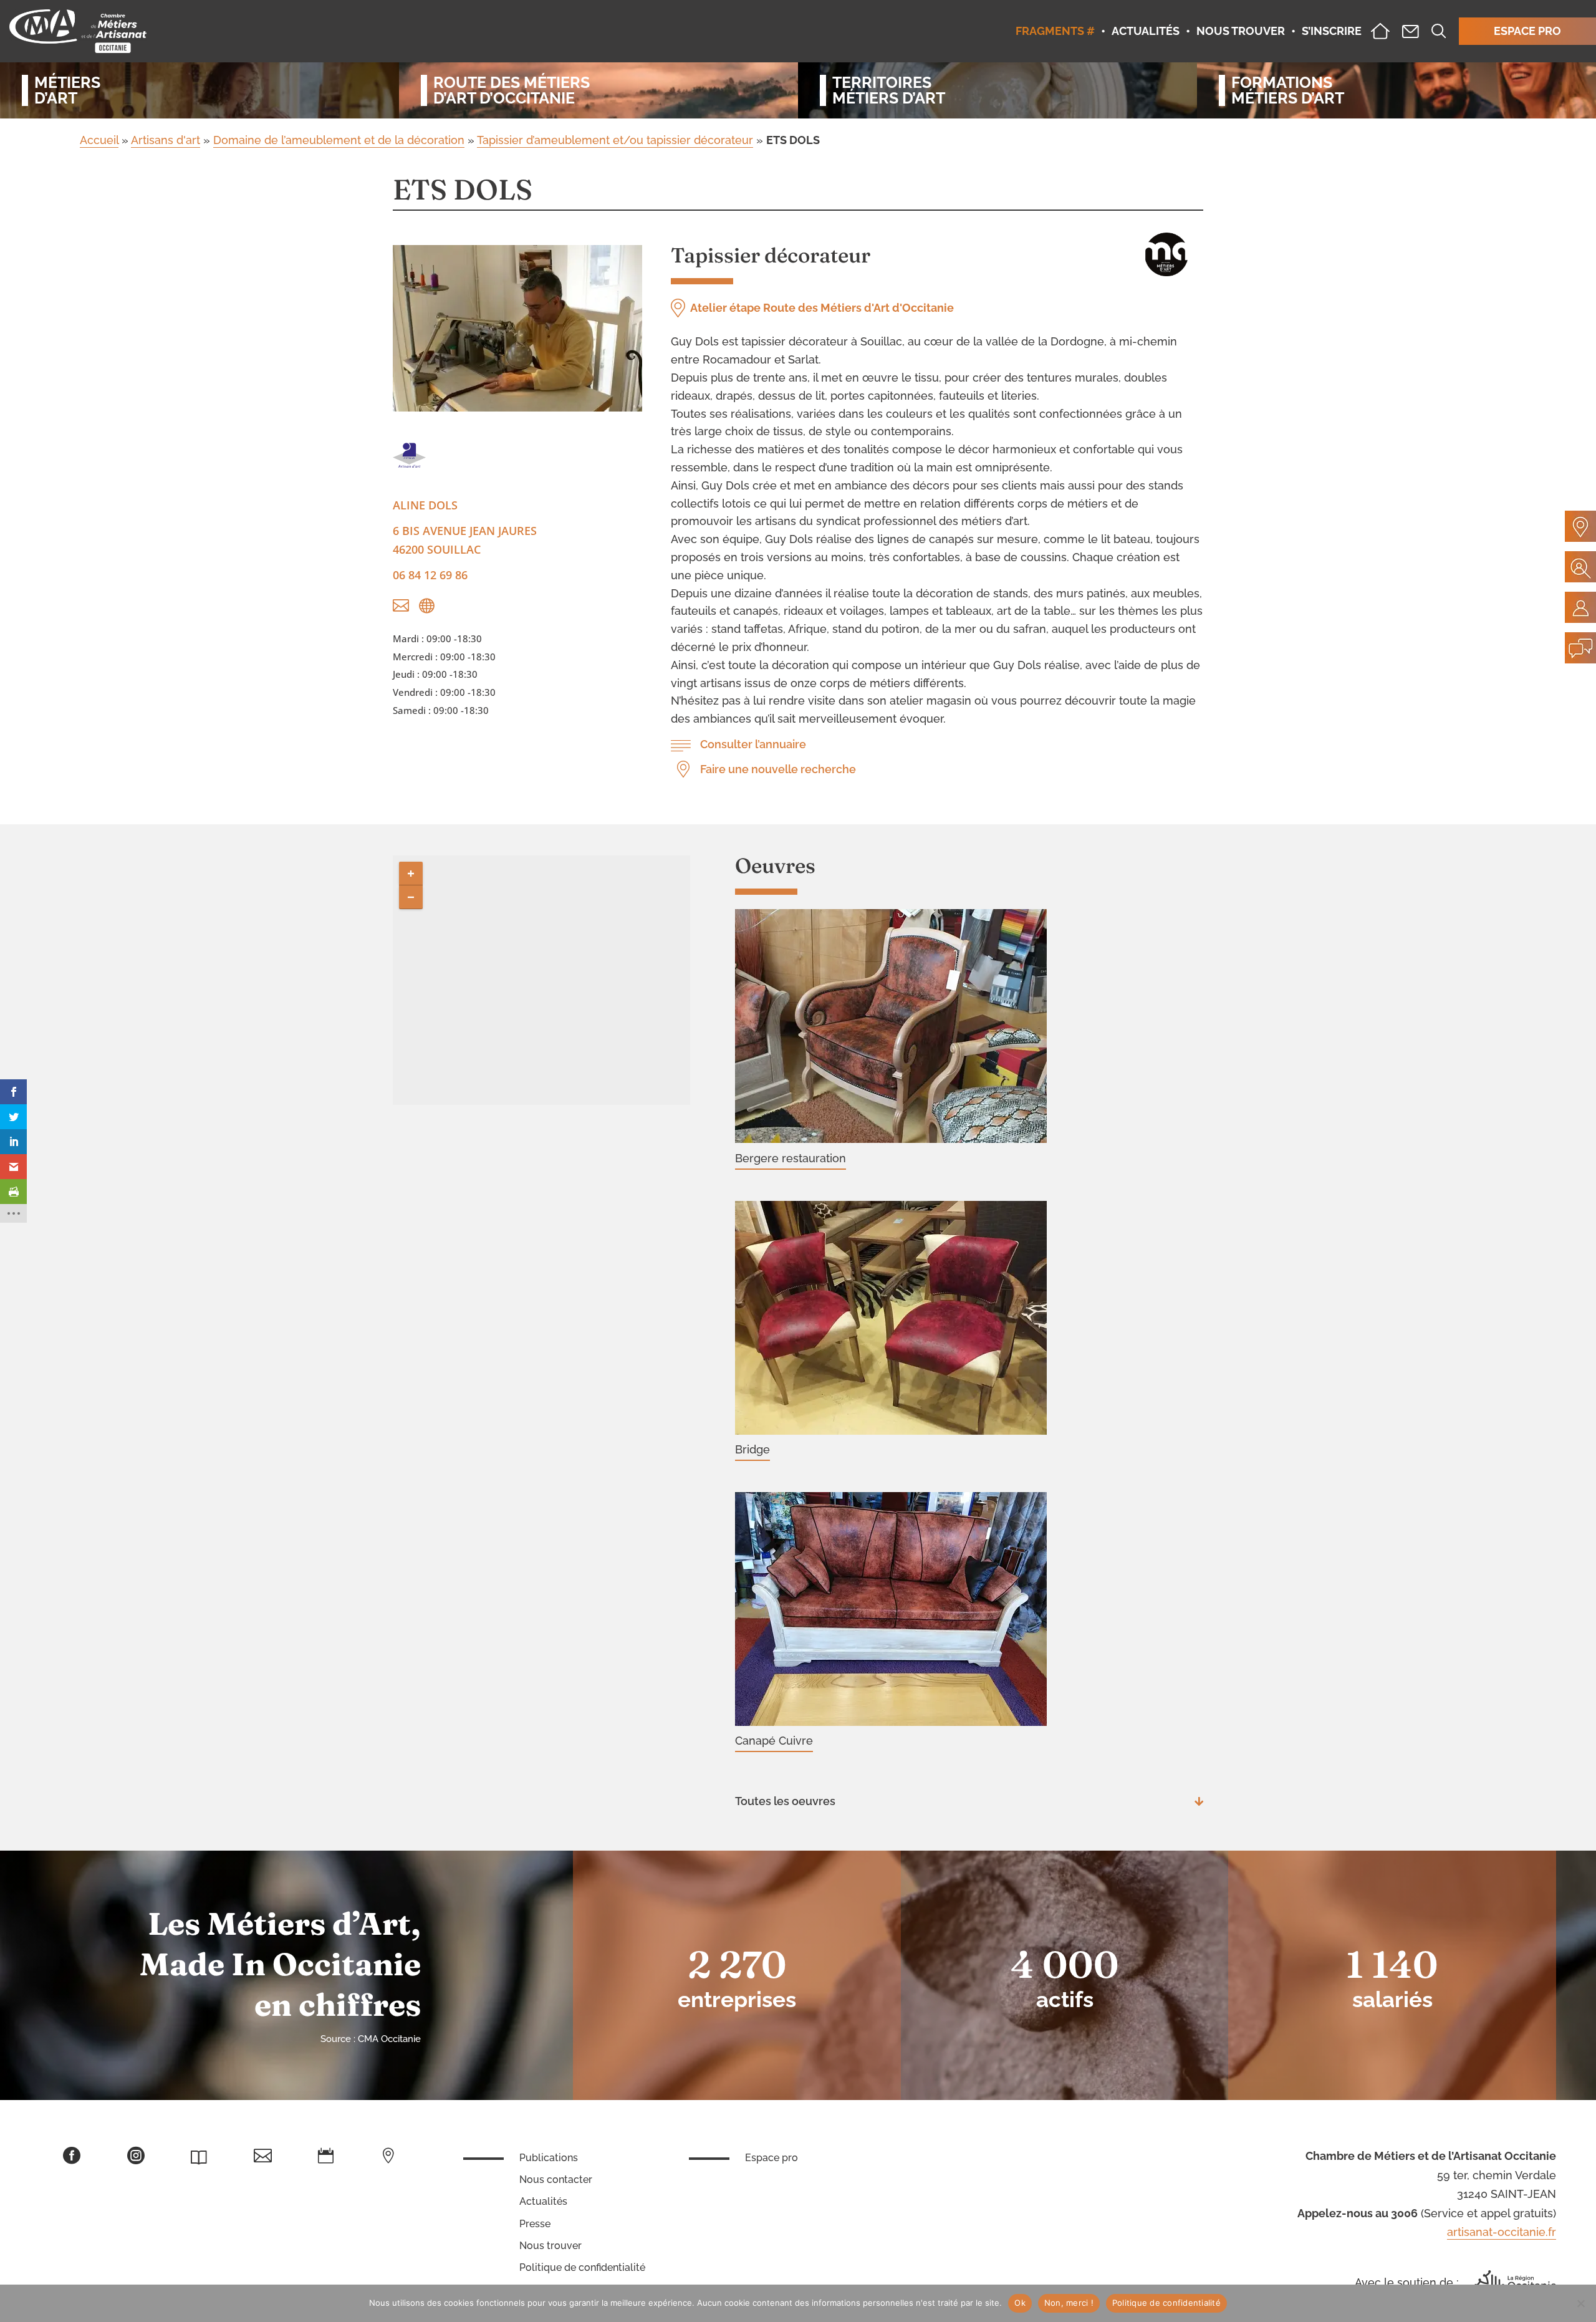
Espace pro (772, 2158)
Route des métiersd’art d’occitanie (512, 90)
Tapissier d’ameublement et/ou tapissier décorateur (615, 140)
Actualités (543, 2201)
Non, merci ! (1069, 2303)
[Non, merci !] (1580, 2303)
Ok (1020, 2303)
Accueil (99, 140)
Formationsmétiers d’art (1288, 90)
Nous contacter (556, 2180)
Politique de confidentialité (582, 2267)
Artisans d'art (166, 140)
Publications (549, 2158)
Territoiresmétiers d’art (889, 90)
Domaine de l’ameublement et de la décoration (339, 140)
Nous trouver (550, 2246)
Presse (535, 2224)
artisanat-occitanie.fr (1502, 2232)
